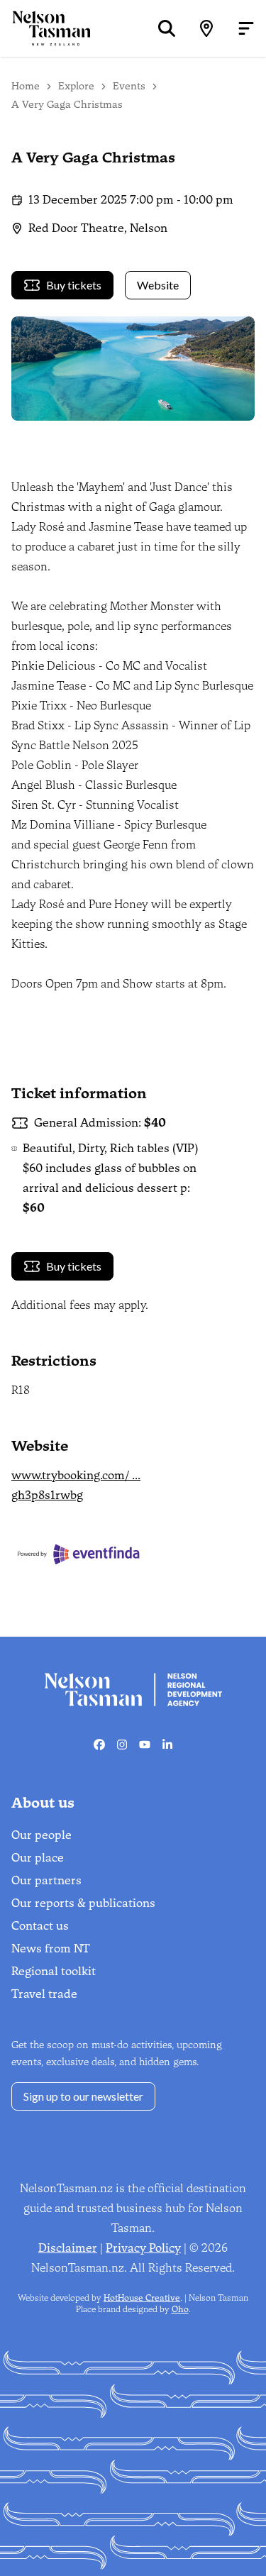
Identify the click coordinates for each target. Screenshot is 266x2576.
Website (158, 285)
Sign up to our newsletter (83, 2096)
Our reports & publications (83, 1903)
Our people (41, 1835)
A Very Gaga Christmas (67, 105)
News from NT (51, 1948)
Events (129, 86)
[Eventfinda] (110, 1554)
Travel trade (44, 1994)
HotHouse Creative (142, 2298)
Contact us (40, 1926)
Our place (38, 1858)
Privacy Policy (143, 2248)
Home (26, 86)
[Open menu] (246, 28)
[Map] (206, 28)
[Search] (167, 28)
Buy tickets (74, 285)
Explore (76, 86)
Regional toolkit (54, 1971)
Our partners (46, 1880)
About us (43, 1803)
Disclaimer (68, 2248)
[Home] (45, 28)
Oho (180, 2309)
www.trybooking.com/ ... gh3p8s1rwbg (76, 1485)
